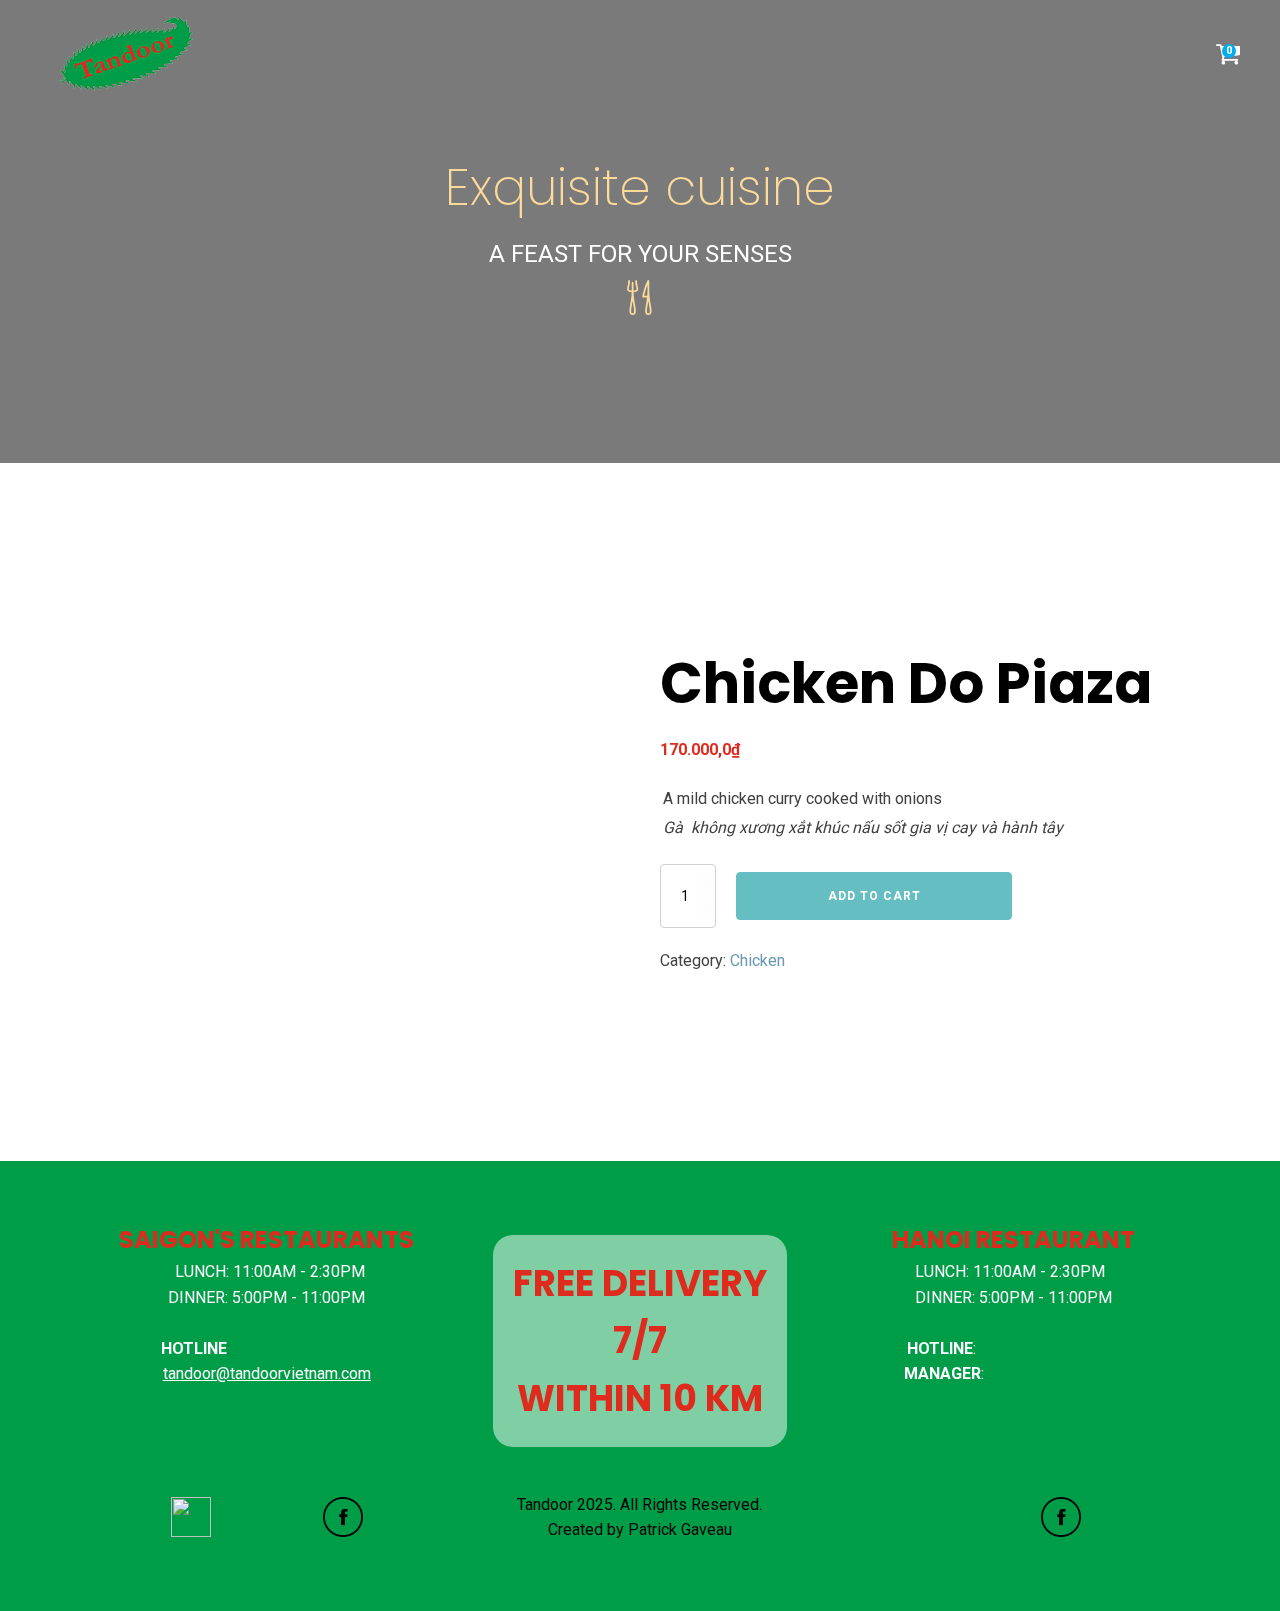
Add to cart (874, 896)
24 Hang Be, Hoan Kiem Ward (1013, 1450)
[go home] (134, 53)
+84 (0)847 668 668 (1049, 1348)
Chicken (757, 960)
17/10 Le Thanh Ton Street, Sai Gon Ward (267, 1450)
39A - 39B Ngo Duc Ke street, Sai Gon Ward (266, 1425)
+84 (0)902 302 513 (303, 1348)
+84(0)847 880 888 (1055, 1373)
